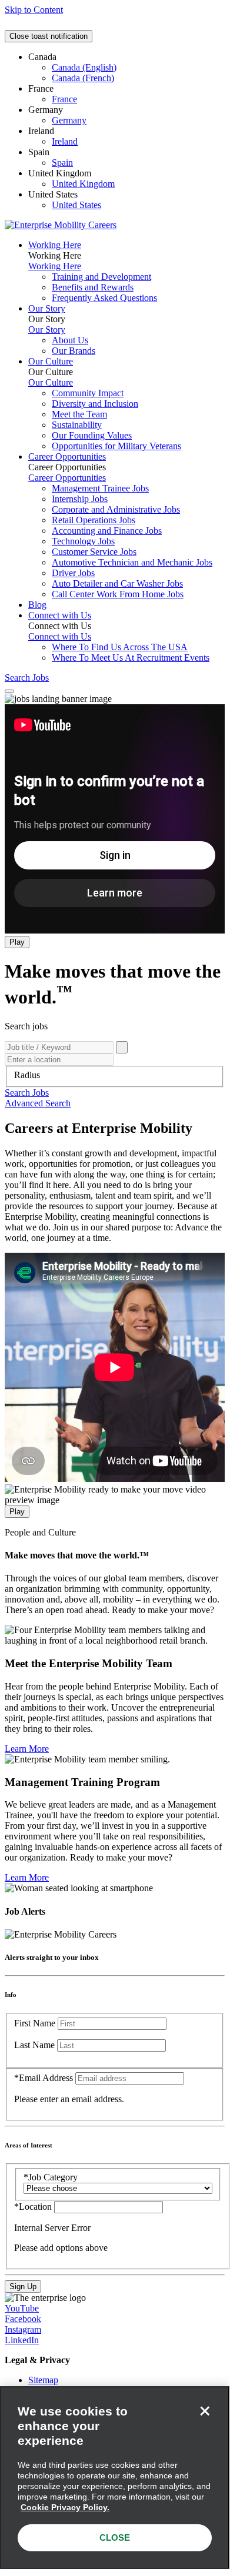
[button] (27, 1093)
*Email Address (44, 2078)
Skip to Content (34, 10)
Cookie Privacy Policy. (65, 2507)
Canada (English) (84, 67)
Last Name (34, 2045)
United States (76, 205)
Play (17, 942)
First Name (35, 2023)
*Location (34, 2207)
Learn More (27, 1749)
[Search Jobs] (122, 1047)
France (64, 99)
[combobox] (115, 1075)
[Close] (205, 2411)
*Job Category (51, 2177)
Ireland (65, 141)
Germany (69, 120)
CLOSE (115, 2537)
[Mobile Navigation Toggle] (9, 691)
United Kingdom (83, 184)
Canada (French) (83, 78)
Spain (62, 163)
